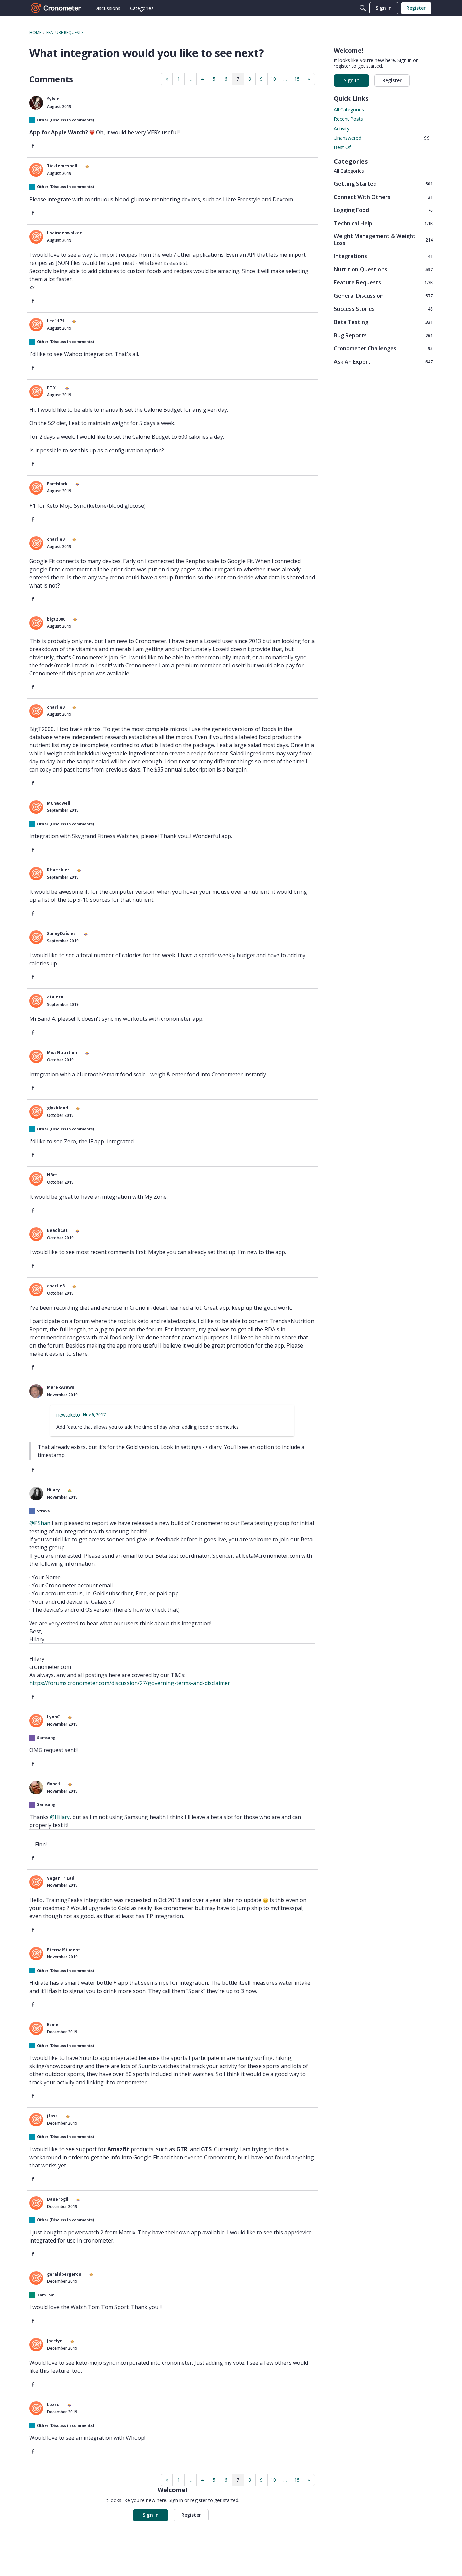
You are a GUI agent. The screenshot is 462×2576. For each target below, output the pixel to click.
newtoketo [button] (68, 1415)
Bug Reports (383, 335)
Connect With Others (383, 197)
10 (273, 79)
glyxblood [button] (57, 1108)
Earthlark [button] (57, 484)
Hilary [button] (53, 1490)
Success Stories (383, 309)
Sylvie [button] (53, 99)
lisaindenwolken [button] (65, 233)
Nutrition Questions (383, 269)
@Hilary (60, 1817)
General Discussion (383, 295)
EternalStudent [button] (64, 1950)
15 (297, 79)
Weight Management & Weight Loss (383, 239)
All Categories (349, 109)
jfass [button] (52, 2116)
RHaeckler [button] (58, 870)
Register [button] (191, 2515)
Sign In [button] (151, 2515)
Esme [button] (53, 2025)
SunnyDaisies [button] (61, 933)
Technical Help (383, 223)
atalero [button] (55, 997)
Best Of (342, 147)
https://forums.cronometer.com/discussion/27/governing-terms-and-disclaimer (130, 1683)
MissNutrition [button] (62, 1052)
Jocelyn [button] (55, 2341)
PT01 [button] (52, 388)
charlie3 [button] (56, 539)
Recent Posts (348, 119)
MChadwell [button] (59, 803)
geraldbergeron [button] (64, 2274)
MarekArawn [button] (61, 1387)
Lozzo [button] (53, 2404)
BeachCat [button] (57, 1230)
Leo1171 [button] (56, 321)
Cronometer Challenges (383, 348)
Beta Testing (383, 322)
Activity (342, 128)
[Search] (363, 8)
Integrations (383, 256)
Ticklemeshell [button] (62, 166)
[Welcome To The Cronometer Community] (56, 8)
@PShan (40, 1523)
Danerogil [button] (58, 2199)
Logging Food (383, 210)
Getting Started (383, 183)
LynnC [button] (53, 1717)
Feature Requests (383, 282)
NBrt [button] (52, 1175)
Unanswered (383, 138)
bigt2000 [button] (56, 619)
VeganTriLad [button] (61, 1878)
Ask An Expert (383, 361)
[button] (36, 103)
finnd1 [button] (54, 1784)
